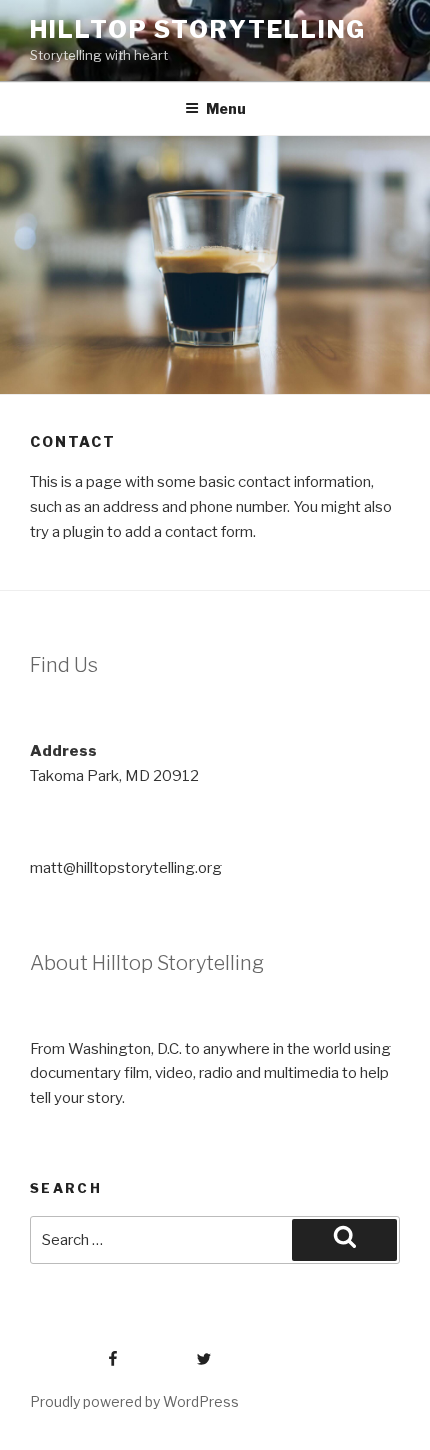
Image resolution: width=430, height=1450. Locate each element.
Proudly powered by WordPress (134, 1401)
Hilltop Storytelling (198, 29)
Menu (226, 108)
